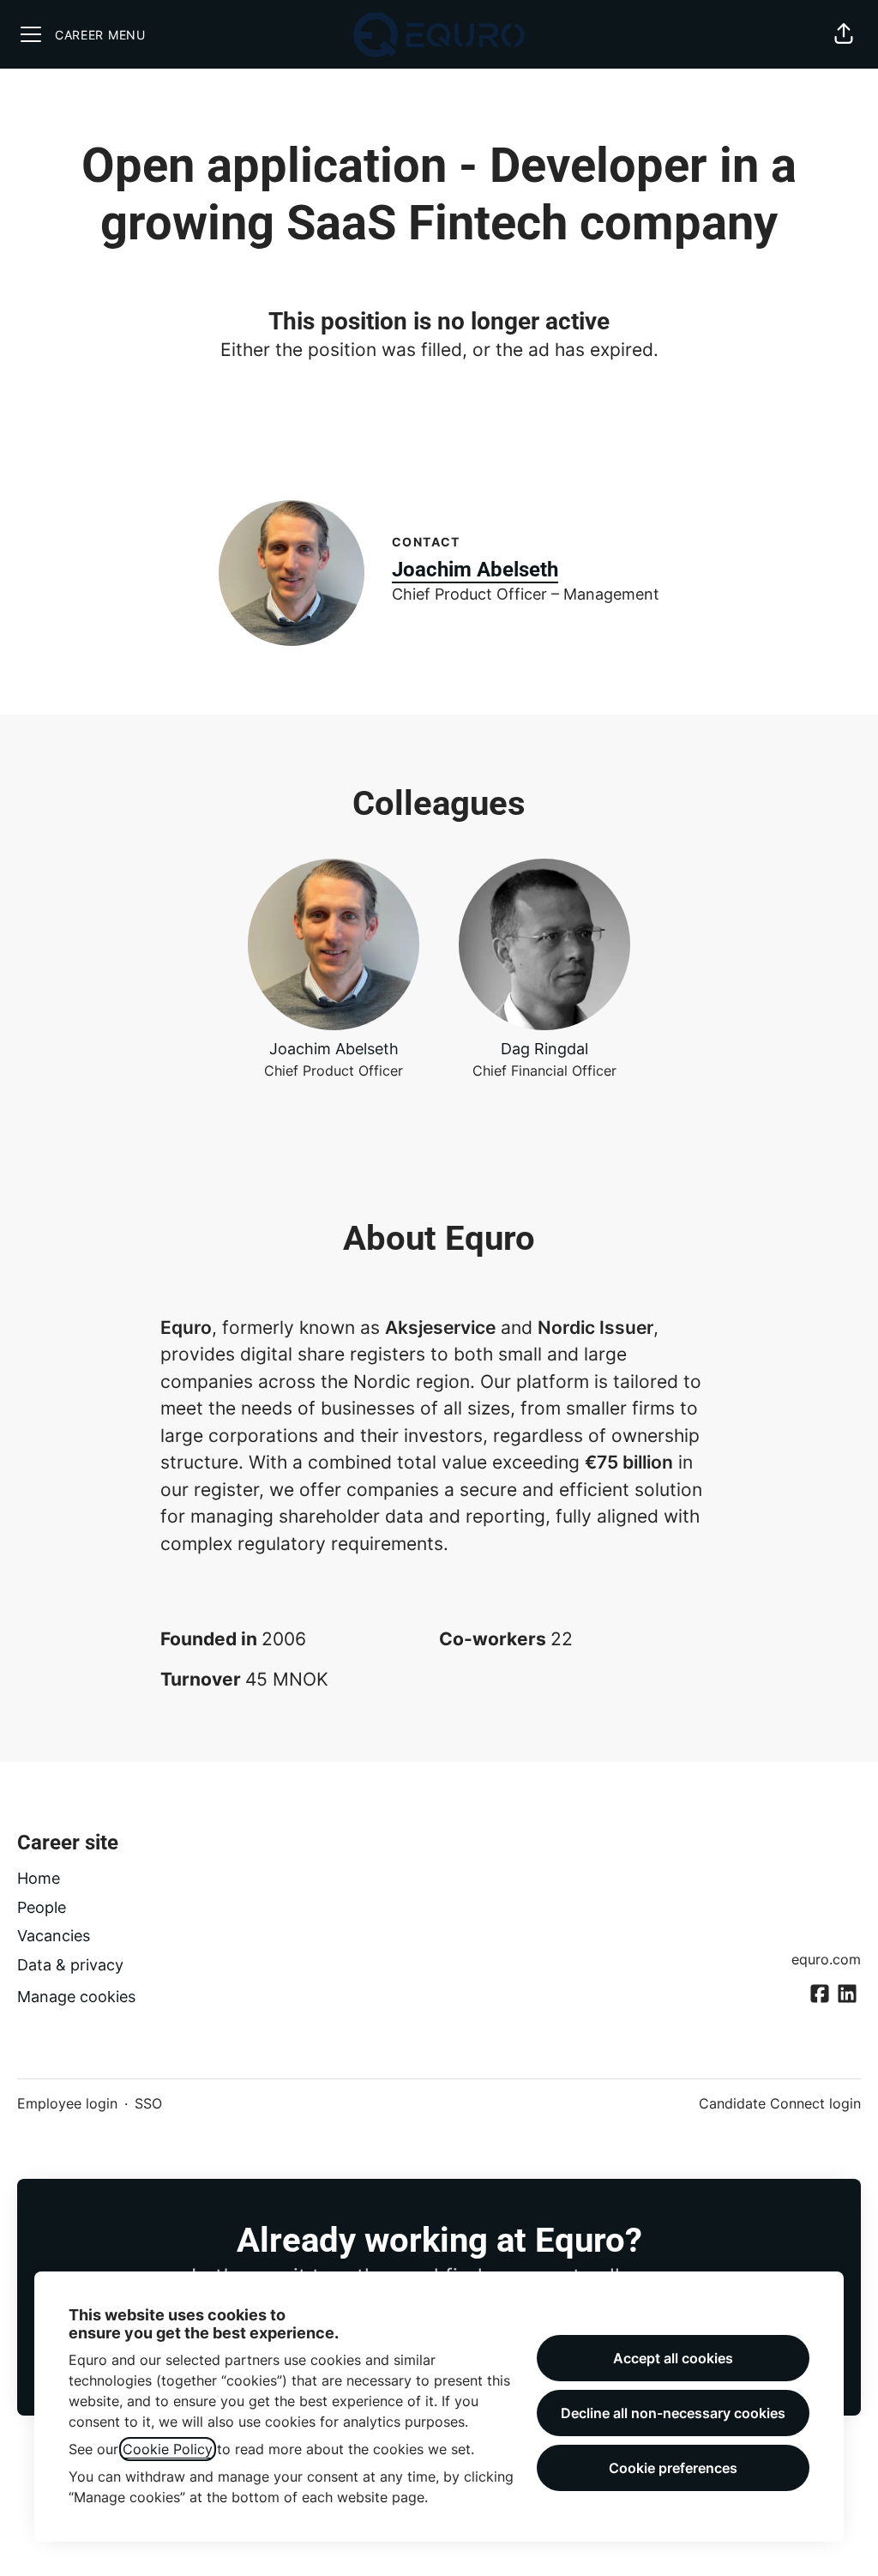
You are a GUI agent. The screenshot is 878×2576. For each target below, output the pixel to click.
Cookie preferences (673, 2468)
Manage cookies (76, 1997)
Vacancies (54, 1936)
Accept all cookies (673, 2358)
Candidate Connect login (780, 2103)
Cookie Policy (168, 2449)
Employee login (67, 2103)
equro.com (826, 1959)
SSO (148, 2103)
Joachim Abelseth (475, 570)
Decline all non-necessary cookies (673, 2413)
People (42, 1907)
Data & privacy (70, 1965)
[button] (844, 34)
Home (39, 1878)
